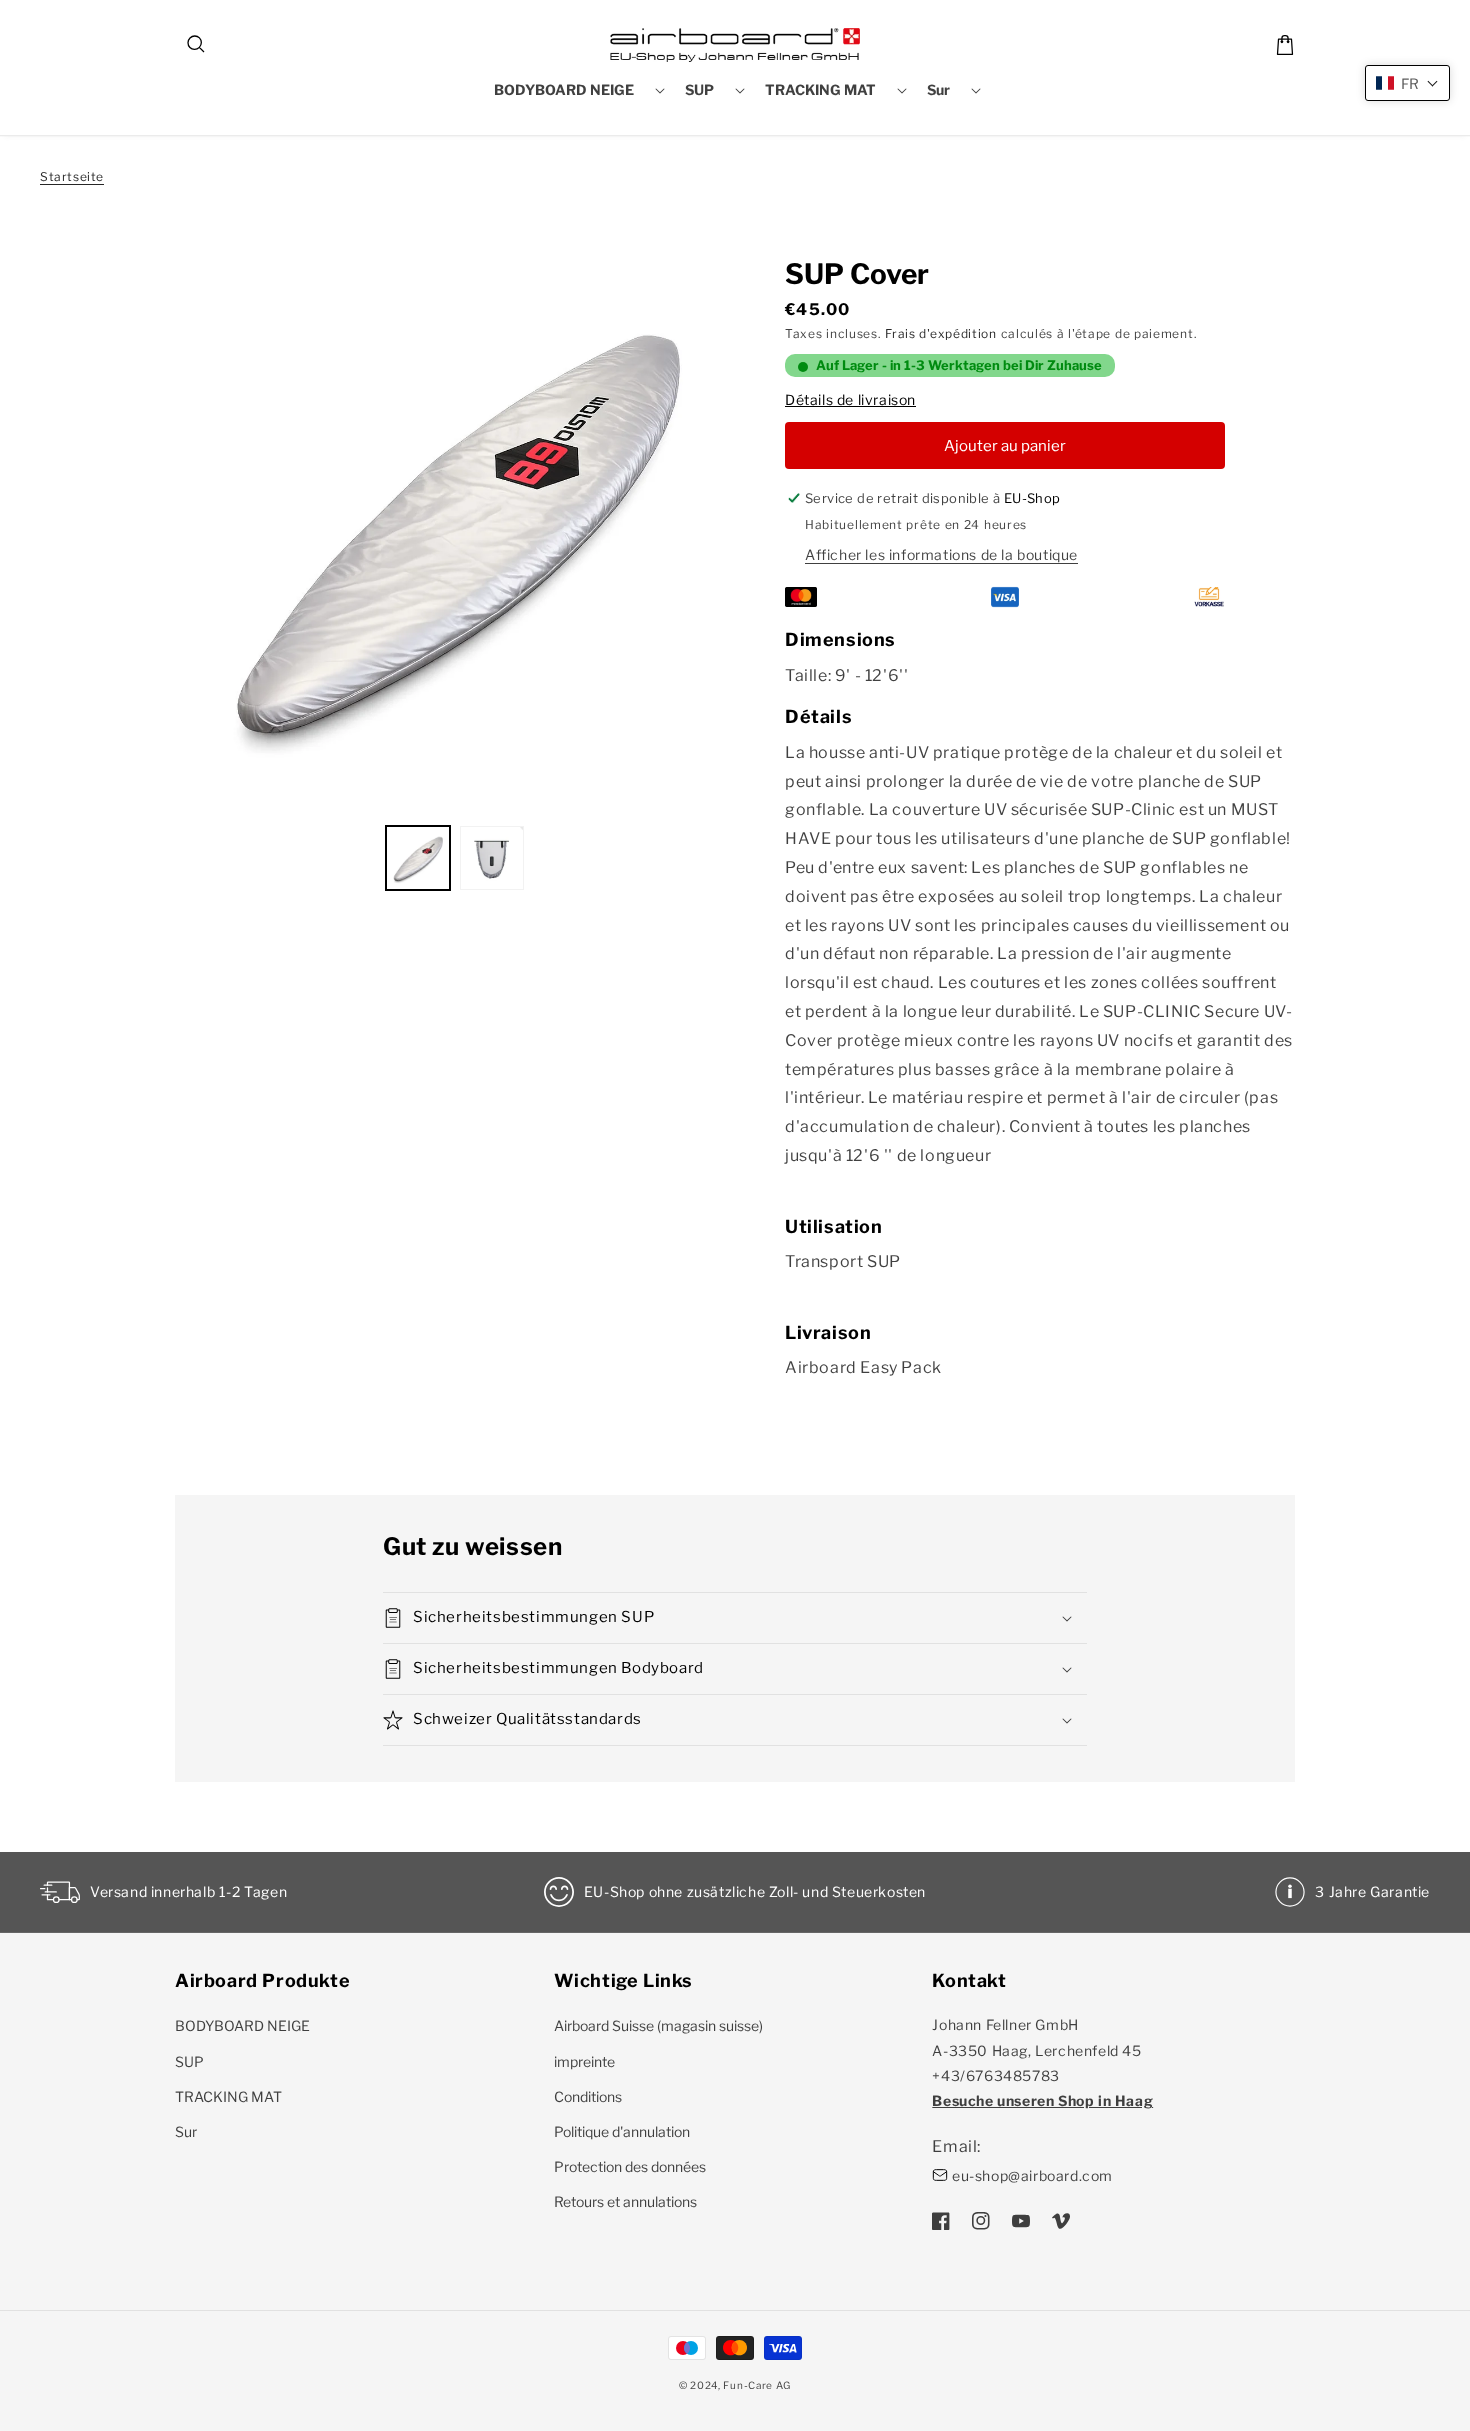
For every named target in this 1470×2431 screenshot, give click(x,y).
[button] (197, 45)
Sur (186, 2131)
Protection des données (630, 2166)
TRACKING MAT (228, 2096)
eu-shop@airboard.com (1032, 2175)
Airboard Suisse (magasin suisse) (658, 2025)
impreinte (584, 2061)
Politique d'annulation (622, 2131)
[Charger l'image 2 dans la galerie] (492, 858)
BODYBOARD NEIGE (242, 2025)
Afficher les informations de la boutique (941, 554)
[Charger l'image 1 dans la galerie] (418, 858)
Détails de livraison (850, 399)
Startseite (72, 176)
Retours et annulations (625, 2201)
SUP (189, 2061)
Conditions (588, 2096)
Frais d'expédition (941, 333)
